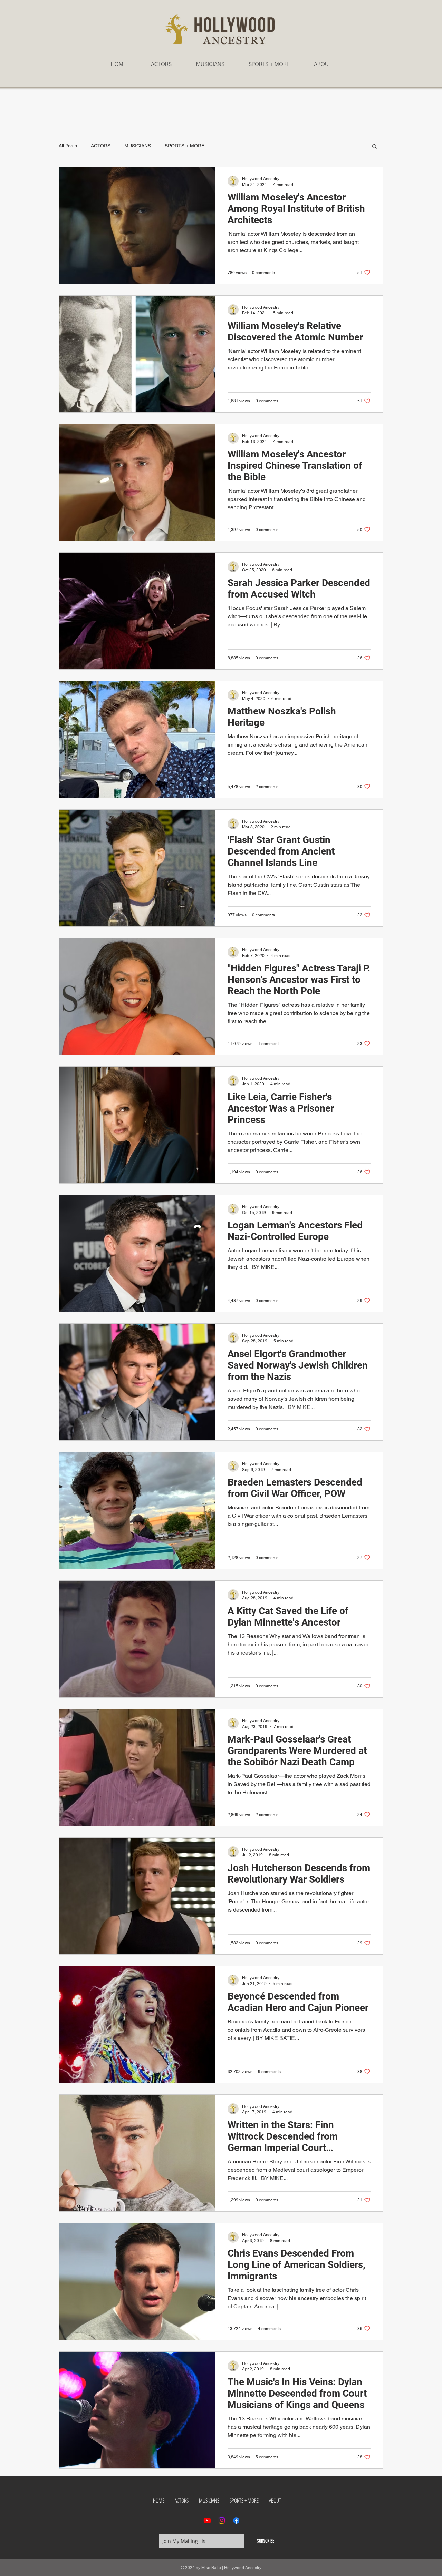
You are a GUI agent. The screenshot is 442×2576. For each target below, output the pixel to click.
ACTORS (101, 146)
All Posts (68, 146)
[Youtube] (207, 2520)
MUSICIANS (138, 146)
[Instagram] (222, 2520)
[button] (374, 147)
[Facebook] (236, 2520)
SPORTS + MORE (185, 146)
